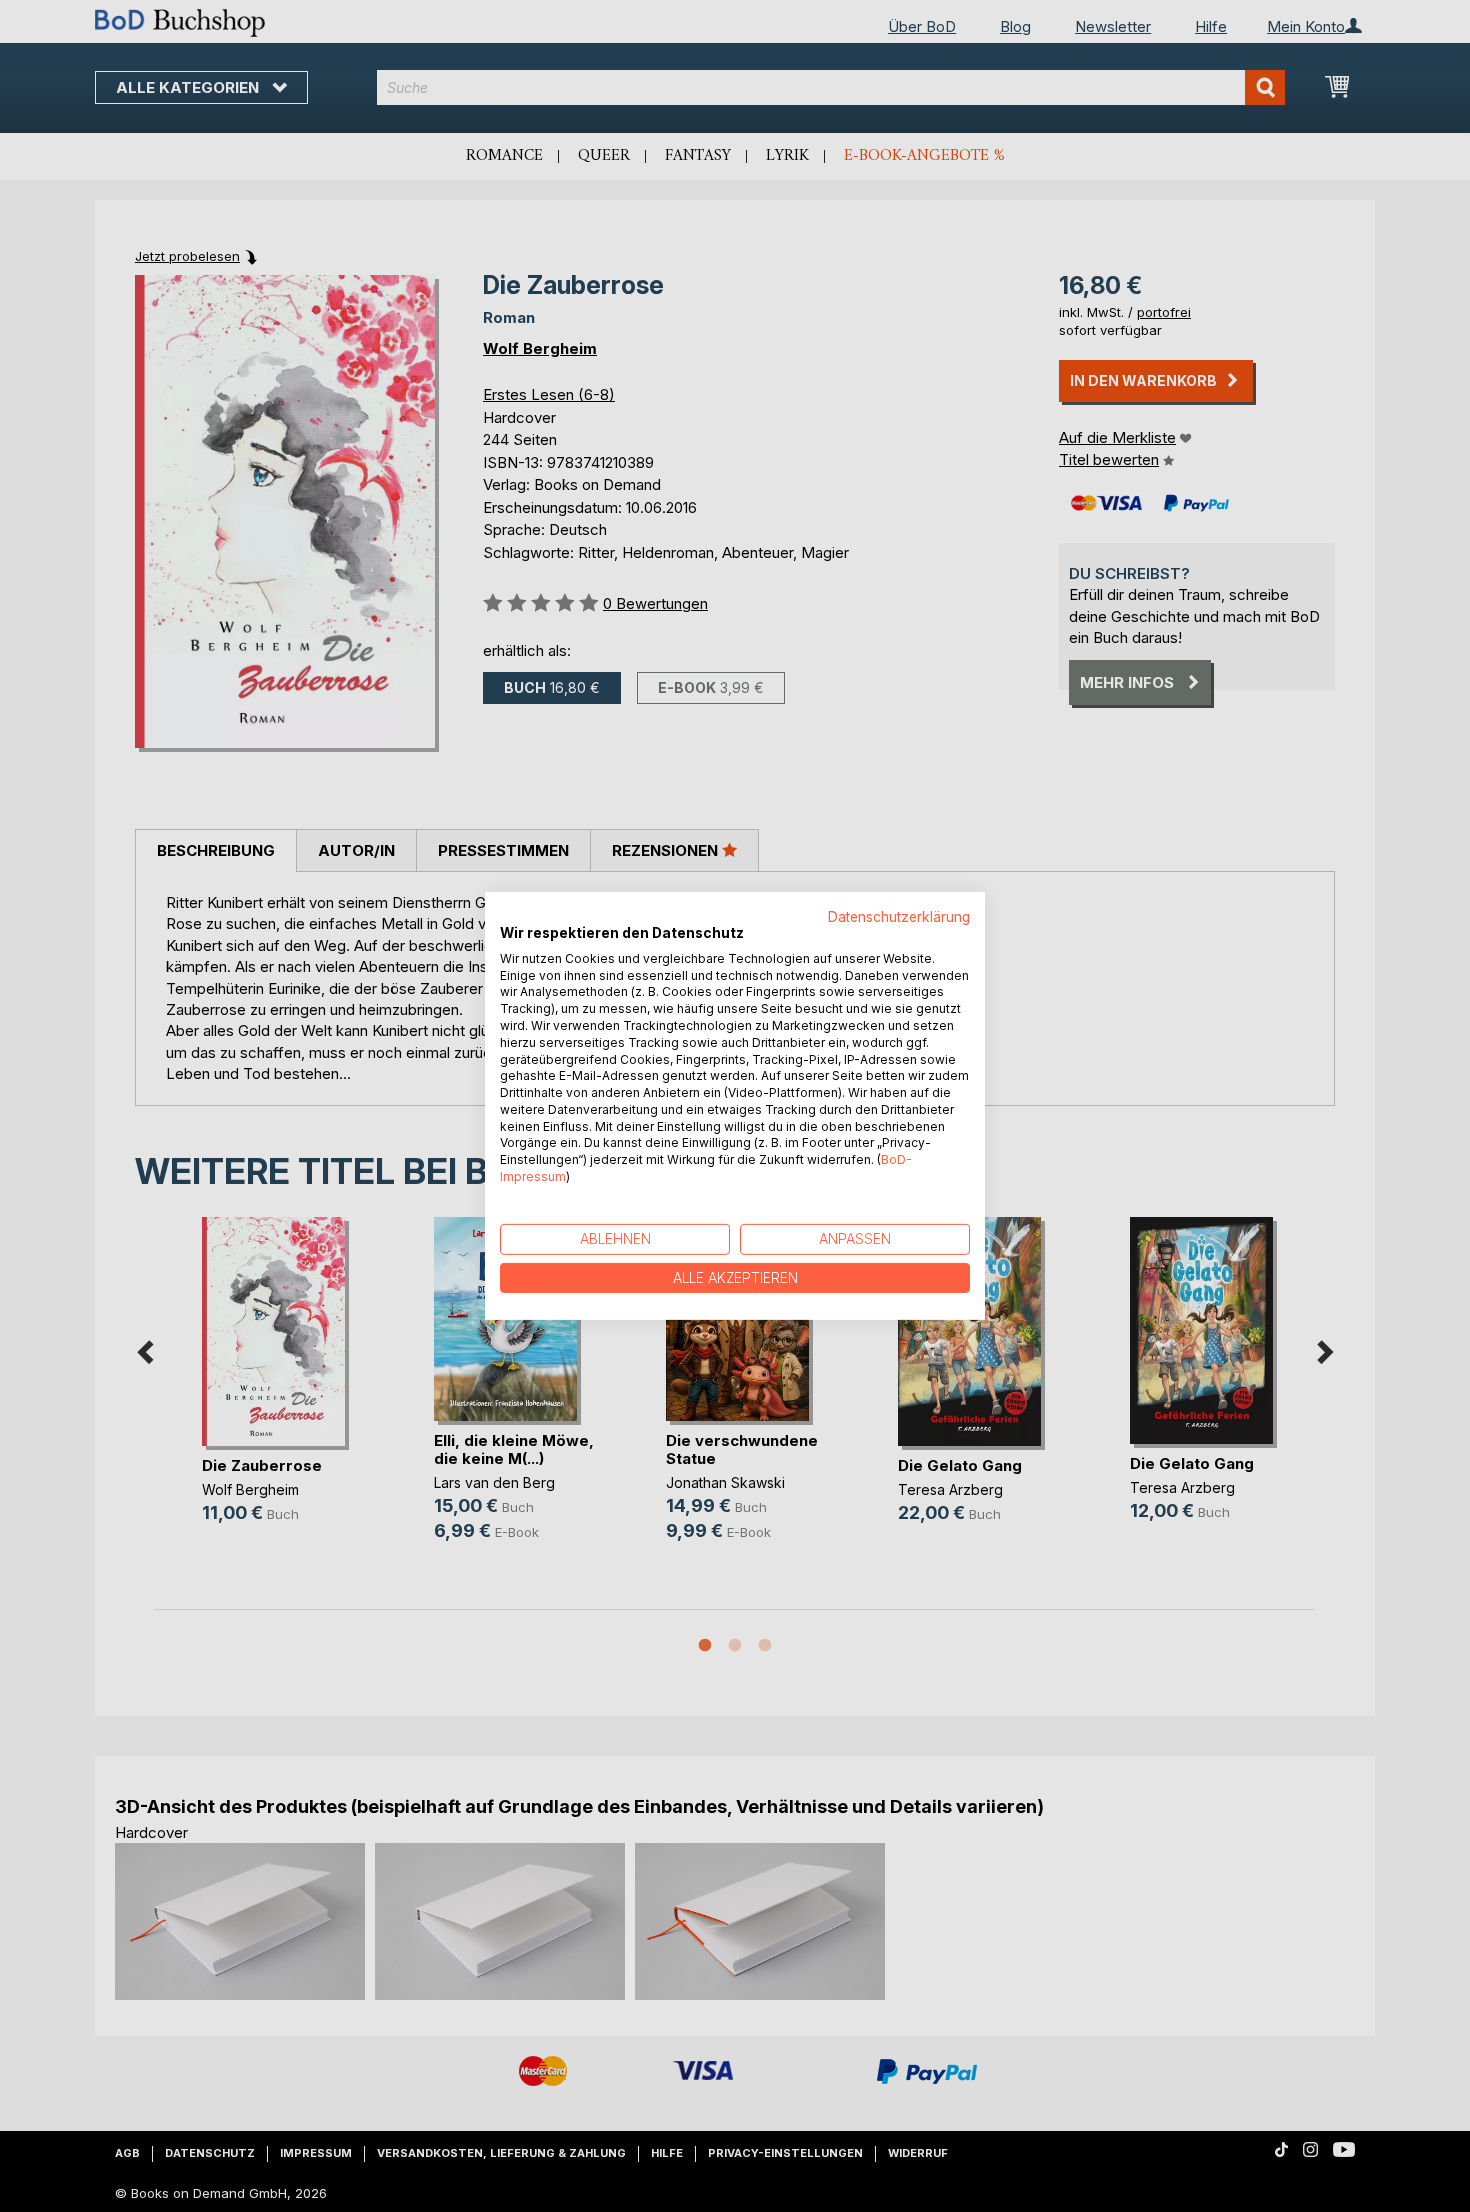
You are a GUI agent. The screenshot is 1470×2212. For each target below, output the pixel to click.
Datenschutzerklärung (899, 917)
